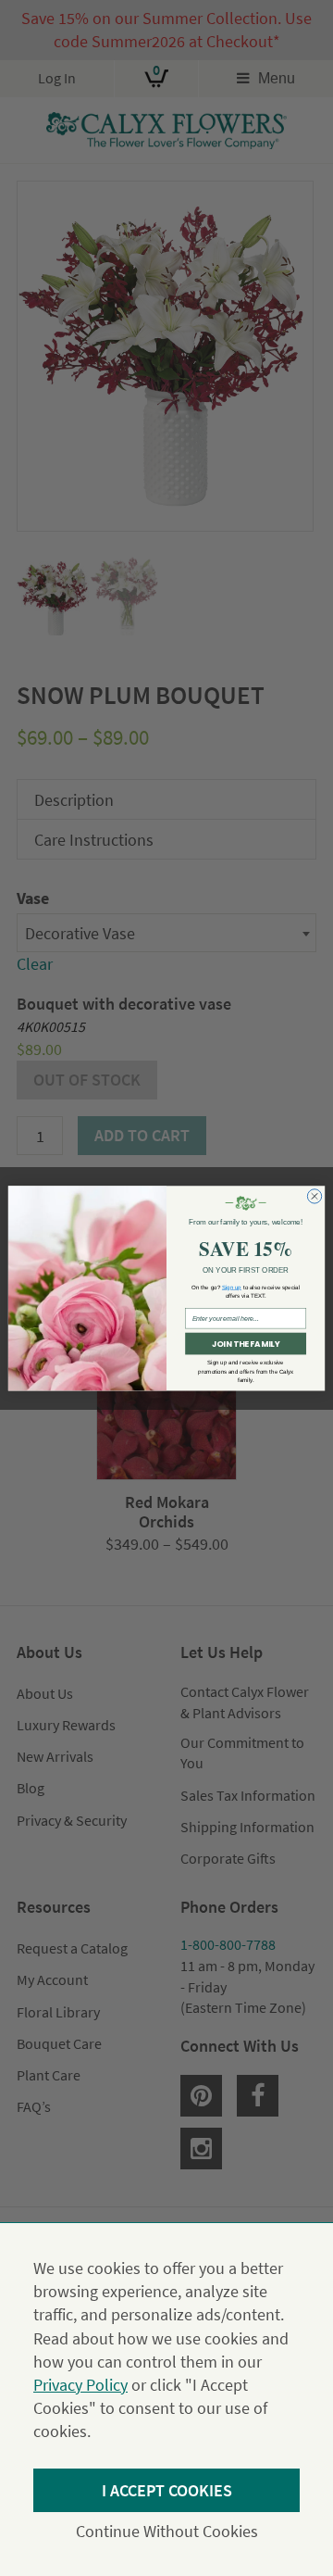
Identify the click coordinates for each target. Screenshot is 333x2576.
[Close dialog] (314, 1195)
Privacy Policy (80, 2385)
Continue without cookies (167, 2531)
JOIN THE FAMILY (246, 1343)
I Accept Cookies (167, 2490)
